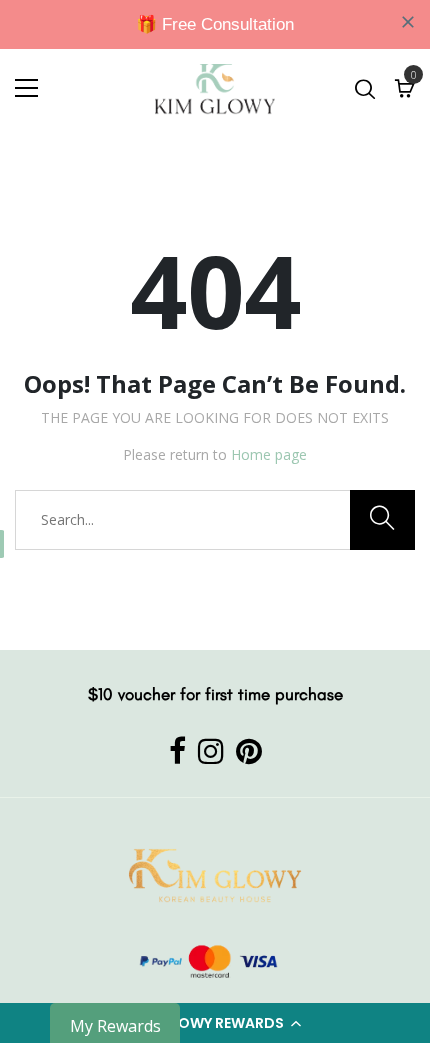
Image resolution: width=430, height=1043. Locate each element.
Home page (269, 454)
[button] (215, 1023)
